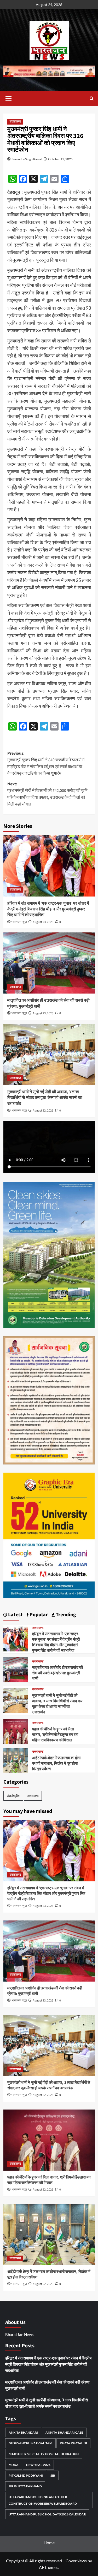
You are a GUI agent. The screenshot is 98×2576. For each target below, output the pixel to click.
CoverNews (76, 2561)
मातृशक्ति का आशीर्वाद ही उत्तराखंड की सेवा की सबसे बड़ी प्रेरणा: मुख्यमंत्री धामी (57, 1673)
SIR (53, 2475)
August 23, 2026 (43, 922)
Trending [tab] (65, 1615)
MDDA (14, 2465)
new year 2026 (38, 2465)
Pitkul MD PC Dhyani (26, 2475)
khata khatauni (73, 2443)
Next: (47, 794)
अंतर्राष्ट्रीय (13, 1796)
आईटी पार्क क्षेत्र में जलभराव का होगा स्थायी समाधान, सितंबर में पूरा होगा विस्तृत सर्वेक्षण (56, 1764)
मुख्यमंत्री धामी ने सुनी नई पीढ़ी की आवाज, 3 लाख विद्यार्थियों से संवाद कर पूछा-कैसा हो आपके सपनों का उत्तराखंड (45, 1098)
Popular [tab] (38, 1615)
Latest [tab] (15, 1615)
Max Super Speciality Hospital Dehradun (44, 2454)
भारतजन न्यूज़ (19, 922)
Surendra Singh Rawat (27, 159)
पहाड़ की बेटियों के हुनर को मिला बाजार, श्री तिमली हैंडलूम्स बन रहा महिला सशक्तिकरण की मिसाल (55, 1735)
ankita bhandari (23, 2432)
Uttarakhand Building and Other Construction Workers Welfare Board (43, 2500)
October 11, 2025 (60, 159)
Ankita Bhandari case (64, 2432)
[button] (9, 98)
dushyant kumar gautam (30, 2443)
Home (49, 2543)
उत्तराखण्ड (15, 122)
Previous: (46, 763)
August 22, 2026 (43, 1111)
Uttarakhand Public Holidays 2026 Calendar (47, 2514)
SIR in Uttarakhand (25, 2486)
